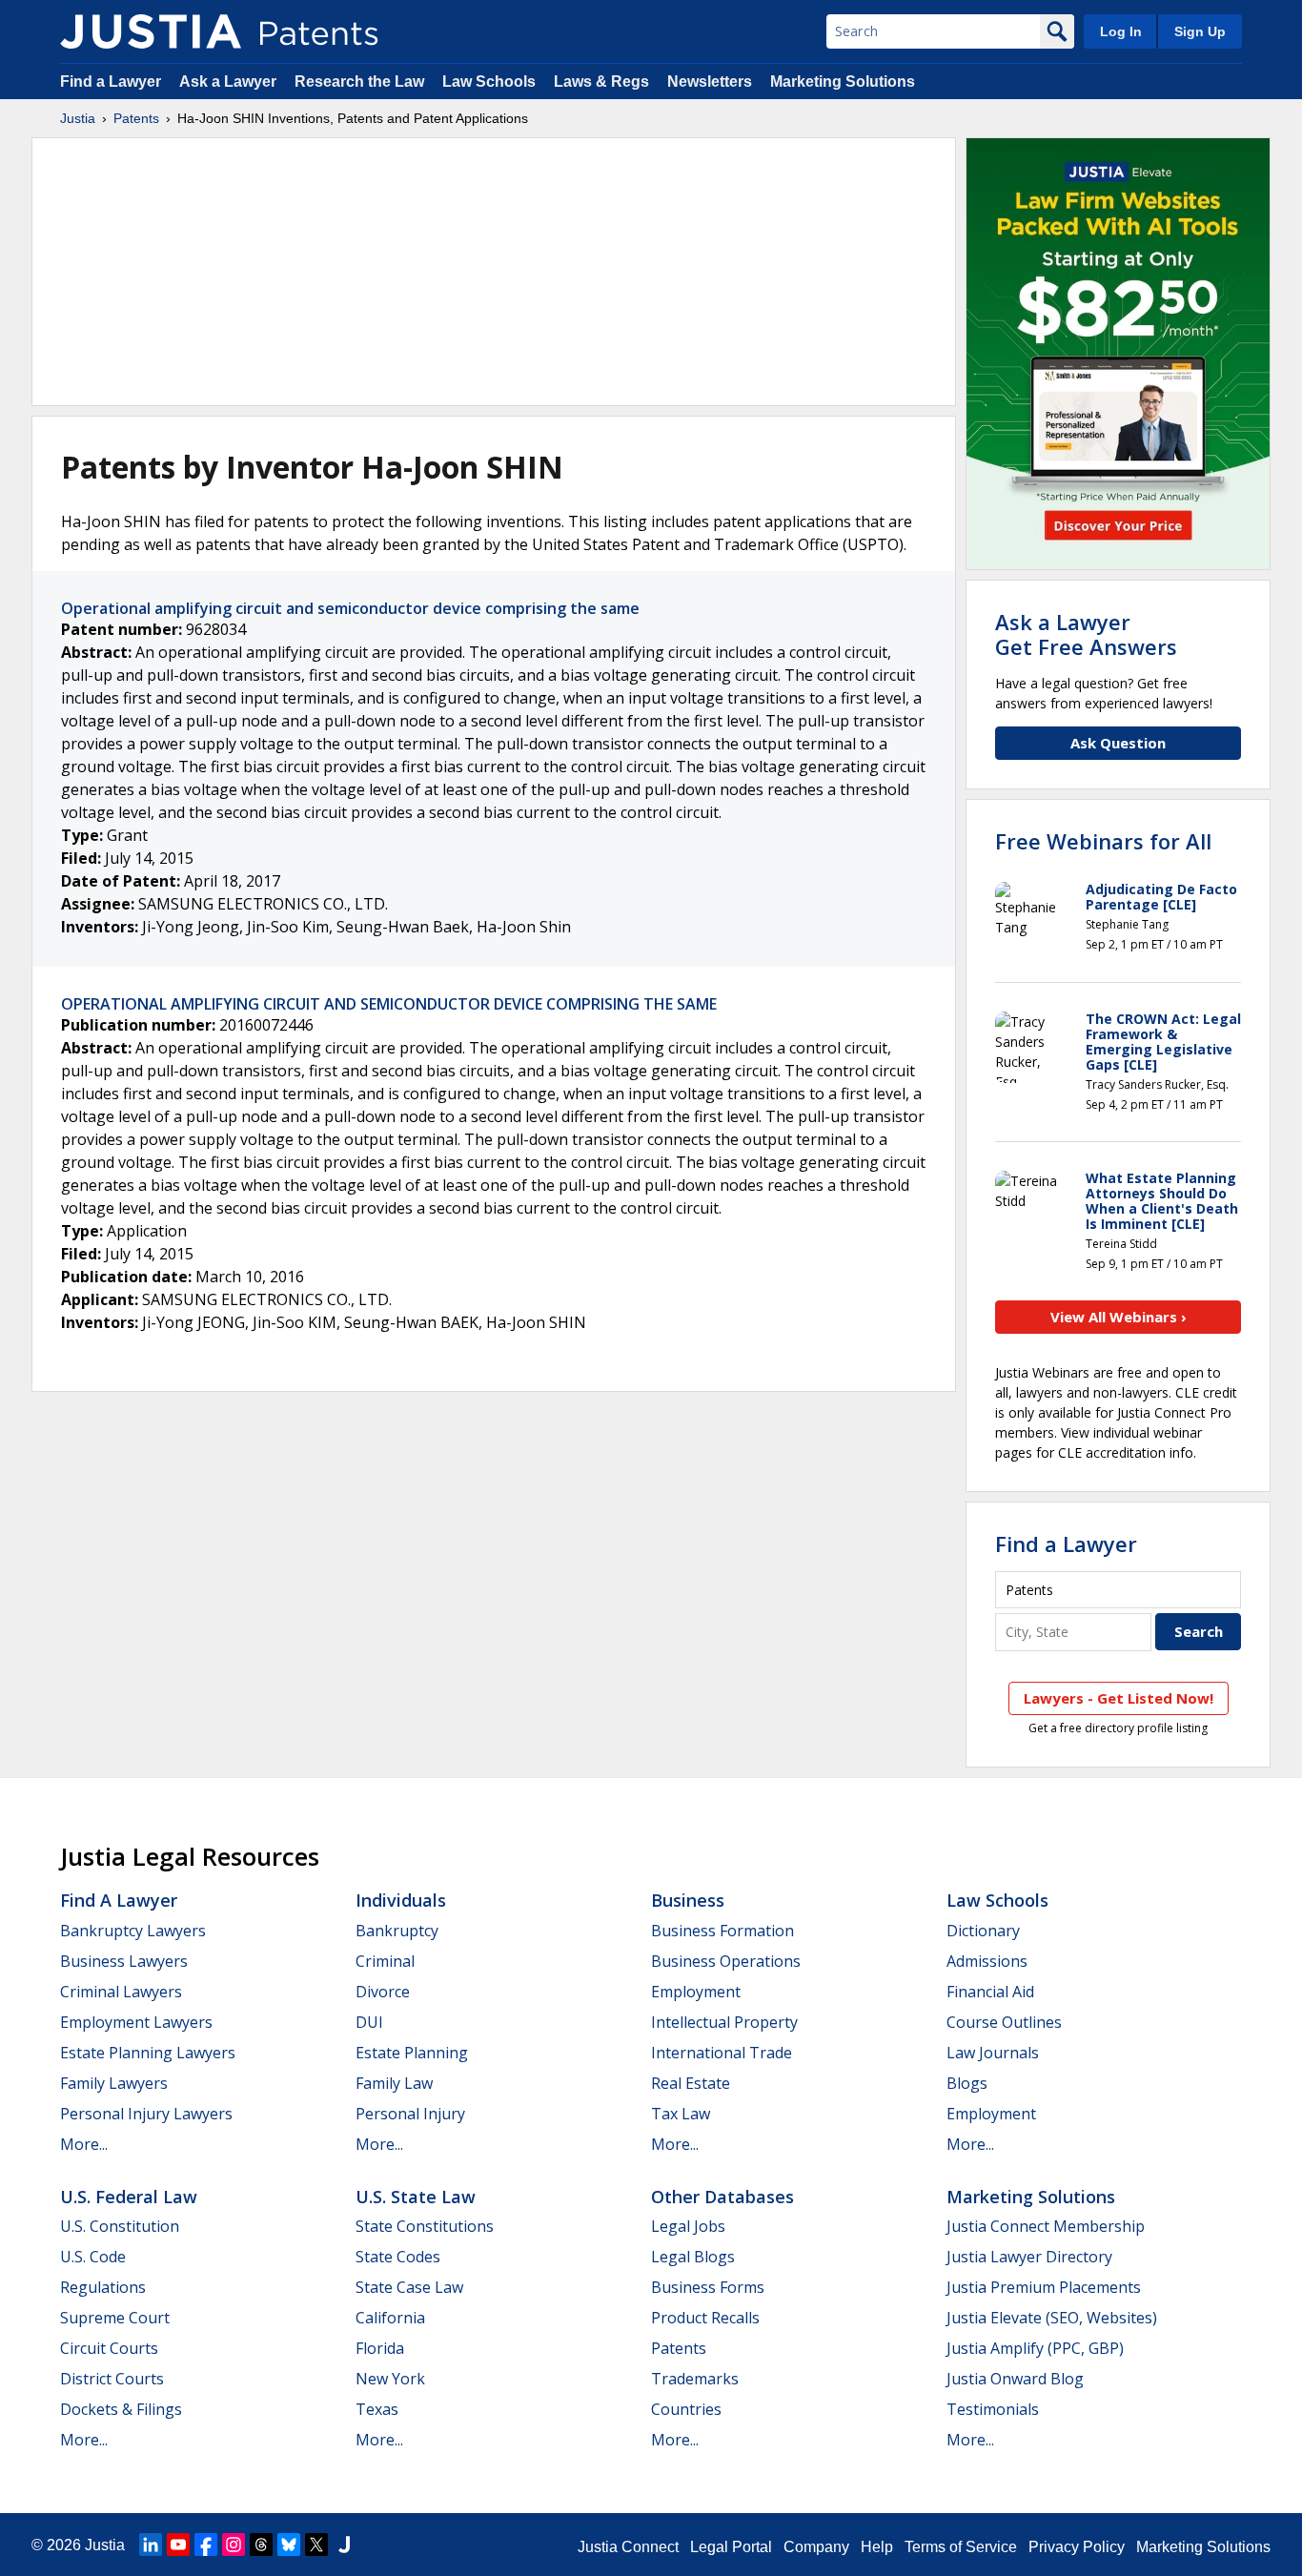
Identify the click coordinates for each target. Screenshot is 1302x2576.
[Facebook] (206, 2545)
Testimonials (993, 2409)
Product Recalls (705, 2318)
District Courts (112, 2379)
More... (84, 2144)
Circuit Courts (109, 2348)
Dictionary (983, 1931)
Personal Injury (410, 2114)
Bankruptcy (397, 1931)
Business (688, 1900)
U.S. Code (93, 2257)
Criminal (385, 1961)
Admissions (987, 1961)
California (390, 2318)
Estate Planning (412, 2053)
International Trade (722, 2053)
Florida (380, 2348)
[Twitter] (316, 2545)
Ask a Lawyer (228, 82)
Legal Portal (731, 2547)
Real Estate (691, 2083)
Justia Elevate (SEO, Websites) (1052, 2318)
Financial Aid (990, 1992)
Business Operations (726, 1961)
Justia (78, 118)
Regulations (103, 2287)
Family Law (394, 2083)
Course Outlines (1004, 2022)
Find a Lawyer (111, 82)
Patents (136, 118)
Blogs (967, 2083)
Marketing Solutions (843, 82)
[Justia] (151, 31)
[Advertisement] (494, 272)
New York (390, 2379)
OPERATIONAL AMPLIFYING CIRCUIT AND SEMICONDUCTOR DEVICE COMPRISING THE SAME (389, 1004)
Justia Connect (628, 2547)
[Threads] (261, 2545)
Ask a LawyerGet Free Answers (1086, 634)
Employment (696, 1992)
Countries (686, 2409)
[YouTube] (178, 2545)
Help (877, 2547)
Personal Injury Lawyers (146, 2114)
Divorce (383, 1992)
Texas (377, 2409)
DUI (369, 2022)
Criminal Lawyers (121, 1992)
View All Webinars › (1119, 1317)
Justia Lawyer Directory (1029, 2257)
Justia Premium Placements (1044, 2287)
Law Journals (993, 2053)
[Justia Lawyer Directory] (344, 2545)
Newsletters (710, 82)
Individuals (401, 1900)
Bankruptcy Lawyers (133, 1931)
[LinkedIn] (151, 2545)
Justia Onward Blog (1015, 2379)
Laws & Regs (601, 82)
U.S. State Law (416, 2197)
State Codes (398, 2257)
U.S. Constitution (120, 2226)
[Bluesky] (289, 2545)
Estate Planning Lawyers (148, 2053)
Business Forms (708, 2287)
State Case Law (409, 2287)
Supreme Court (115, 2318)
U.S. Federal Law (129, 2197)
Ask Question (1118, 743)
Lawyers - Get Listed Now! (1119, 1698)
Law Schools (489, 82)
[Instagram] (234, 2545)
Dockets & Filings (121, 2409)
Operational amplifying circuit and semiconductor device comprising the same (350, 608)
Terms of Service (961, 2547)
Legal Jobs (688, 2226)
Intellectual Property (724, 2022)
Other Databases (722, 2197)
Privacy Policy (1077, 2547)
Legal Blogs (693, 2257)
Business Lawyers (124, 1961)
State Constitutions (425, 2226)
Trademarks (695, 2379)
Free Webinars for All (1103, 841)
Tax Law (681, 2114)
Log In (1121, 31)
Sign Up (1200, 31)
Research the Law (359, 82)
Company (816, 2547)
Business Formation (722, 1931)
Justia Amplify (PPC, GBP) (1035, 2348)
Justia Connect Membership (1046, 2226)
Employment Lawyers (136, 2022)
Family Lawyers (114, 2083)
